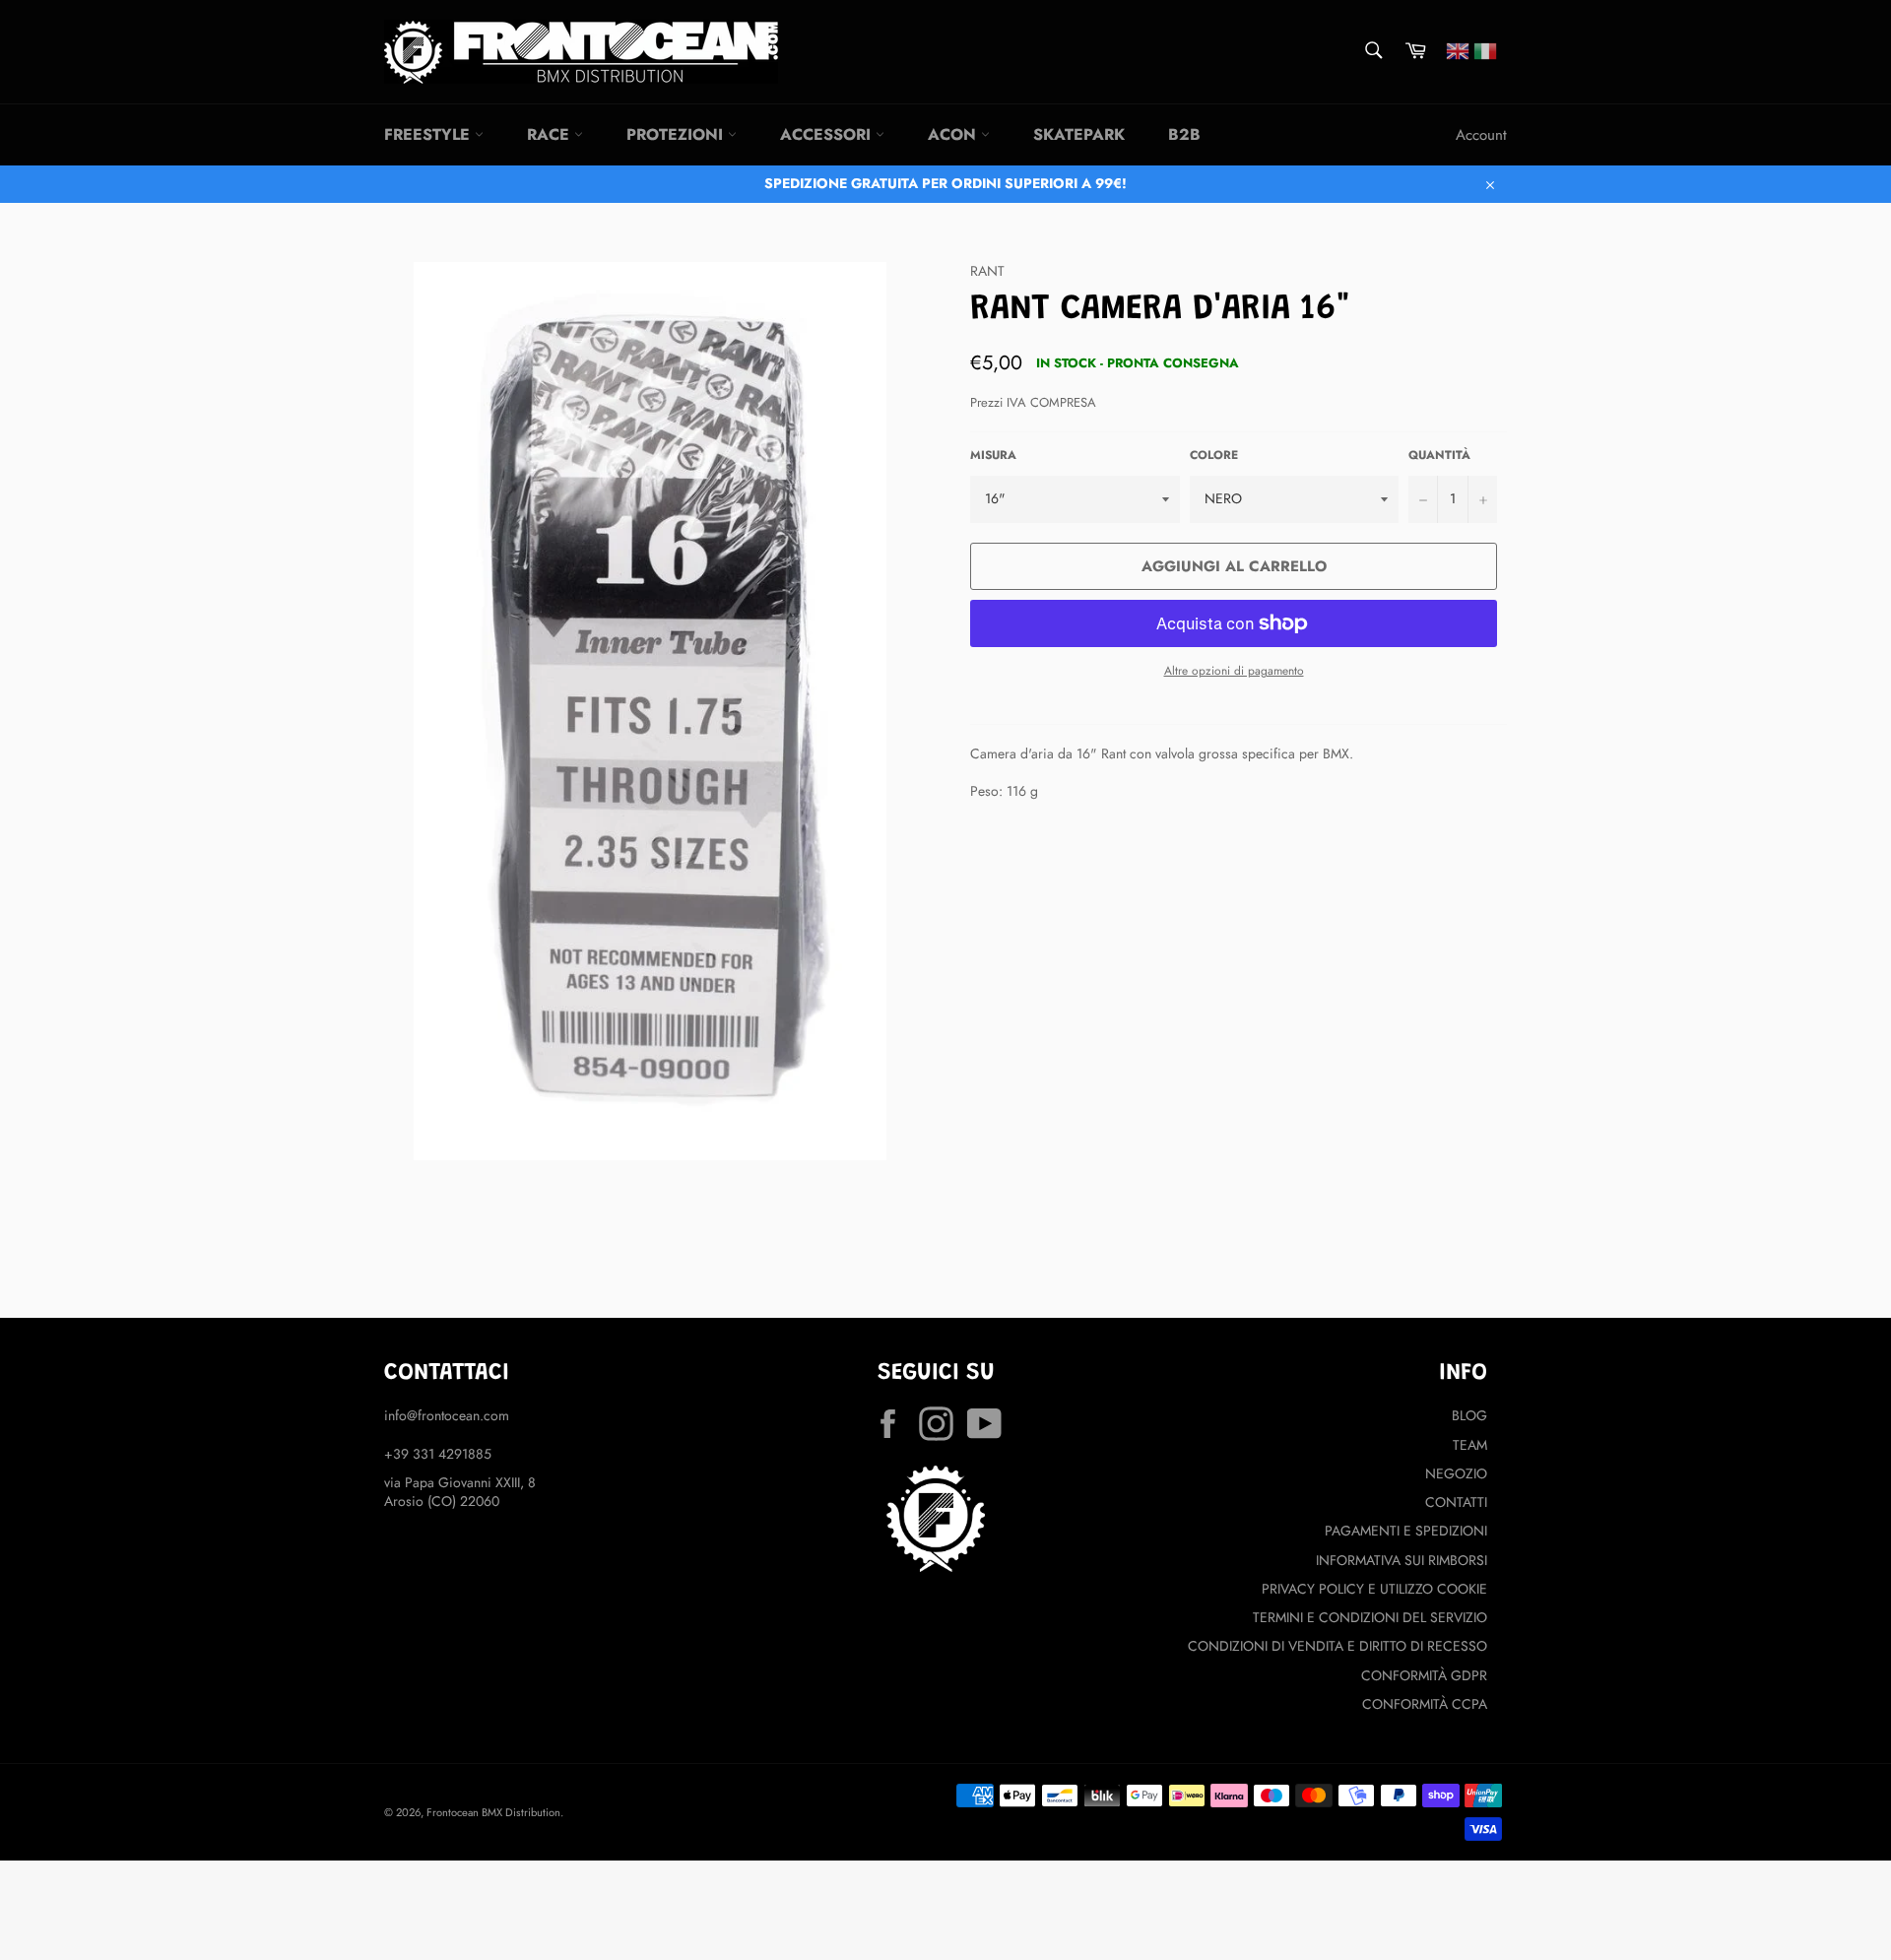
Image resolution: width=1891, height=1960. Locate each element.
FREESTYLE (429, 134)
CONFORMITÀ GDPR (1424, 1675)
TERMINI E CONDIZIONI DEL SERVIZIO (1370, 1617)
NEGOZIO (1456, 1473)
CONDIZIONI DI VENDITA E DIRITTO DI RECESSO (1337, 1646)
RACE (551, 134)
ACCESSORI (828, 134)
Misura (993, 455)
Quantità (1439, 455)
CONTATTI (1456, 1502)
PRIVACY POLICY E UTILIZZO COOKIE (1374, 1589)
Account (1481, 135)
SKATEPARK (1079, 134)
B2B (1184, 134)
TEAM (1470, 1445)
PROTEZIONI (677, 134)
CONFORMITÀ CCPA (1425, 1704)
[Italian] (1485, 49)
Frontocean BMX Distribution (493, 1812)
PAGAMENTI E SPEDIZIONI (1406, 1531)
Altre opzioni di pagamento (1234, 671)
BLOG (1469, 1415)
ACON (954, 134)
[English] (1458, 49)
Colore (1214, 455)
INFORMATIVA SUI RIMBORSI (1402, 1560)
